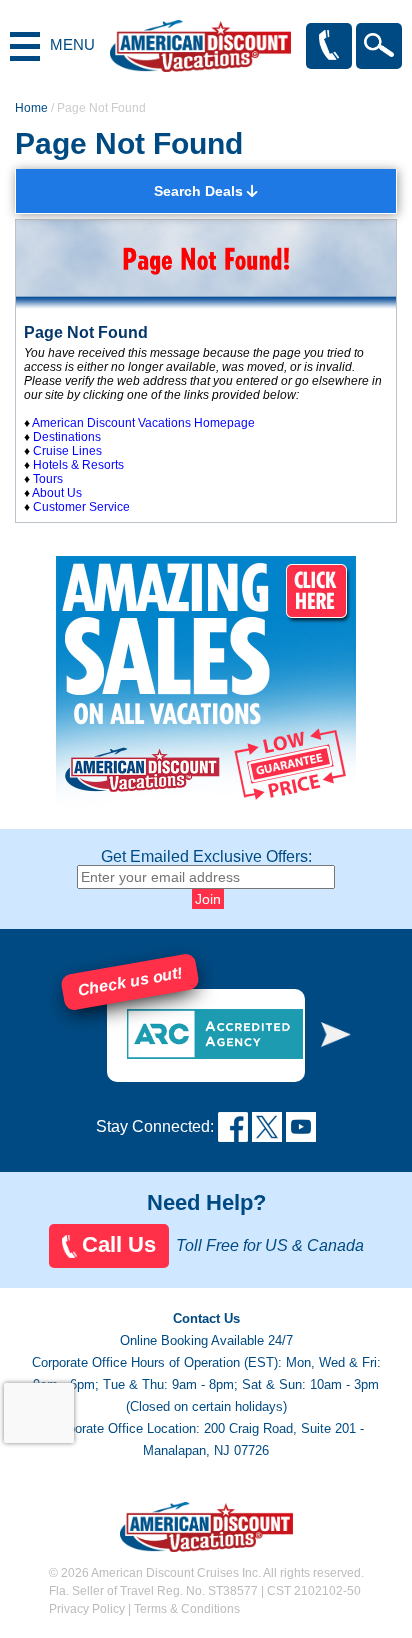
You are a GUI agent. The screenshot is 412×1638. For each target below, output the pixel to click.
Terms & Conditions (187, 1609)
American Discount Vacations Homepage (143, 423)
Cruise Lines (67, 451)
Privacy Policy (87, 1609)
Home (31, 108)
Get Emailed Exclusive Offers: (206, 856)
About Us (57, 493)
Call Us (119, 1244)
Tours (48, 479)
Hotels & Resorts (78, 465)
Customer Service (81, 507)
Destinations (67, 437)
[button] (336, 1034)
